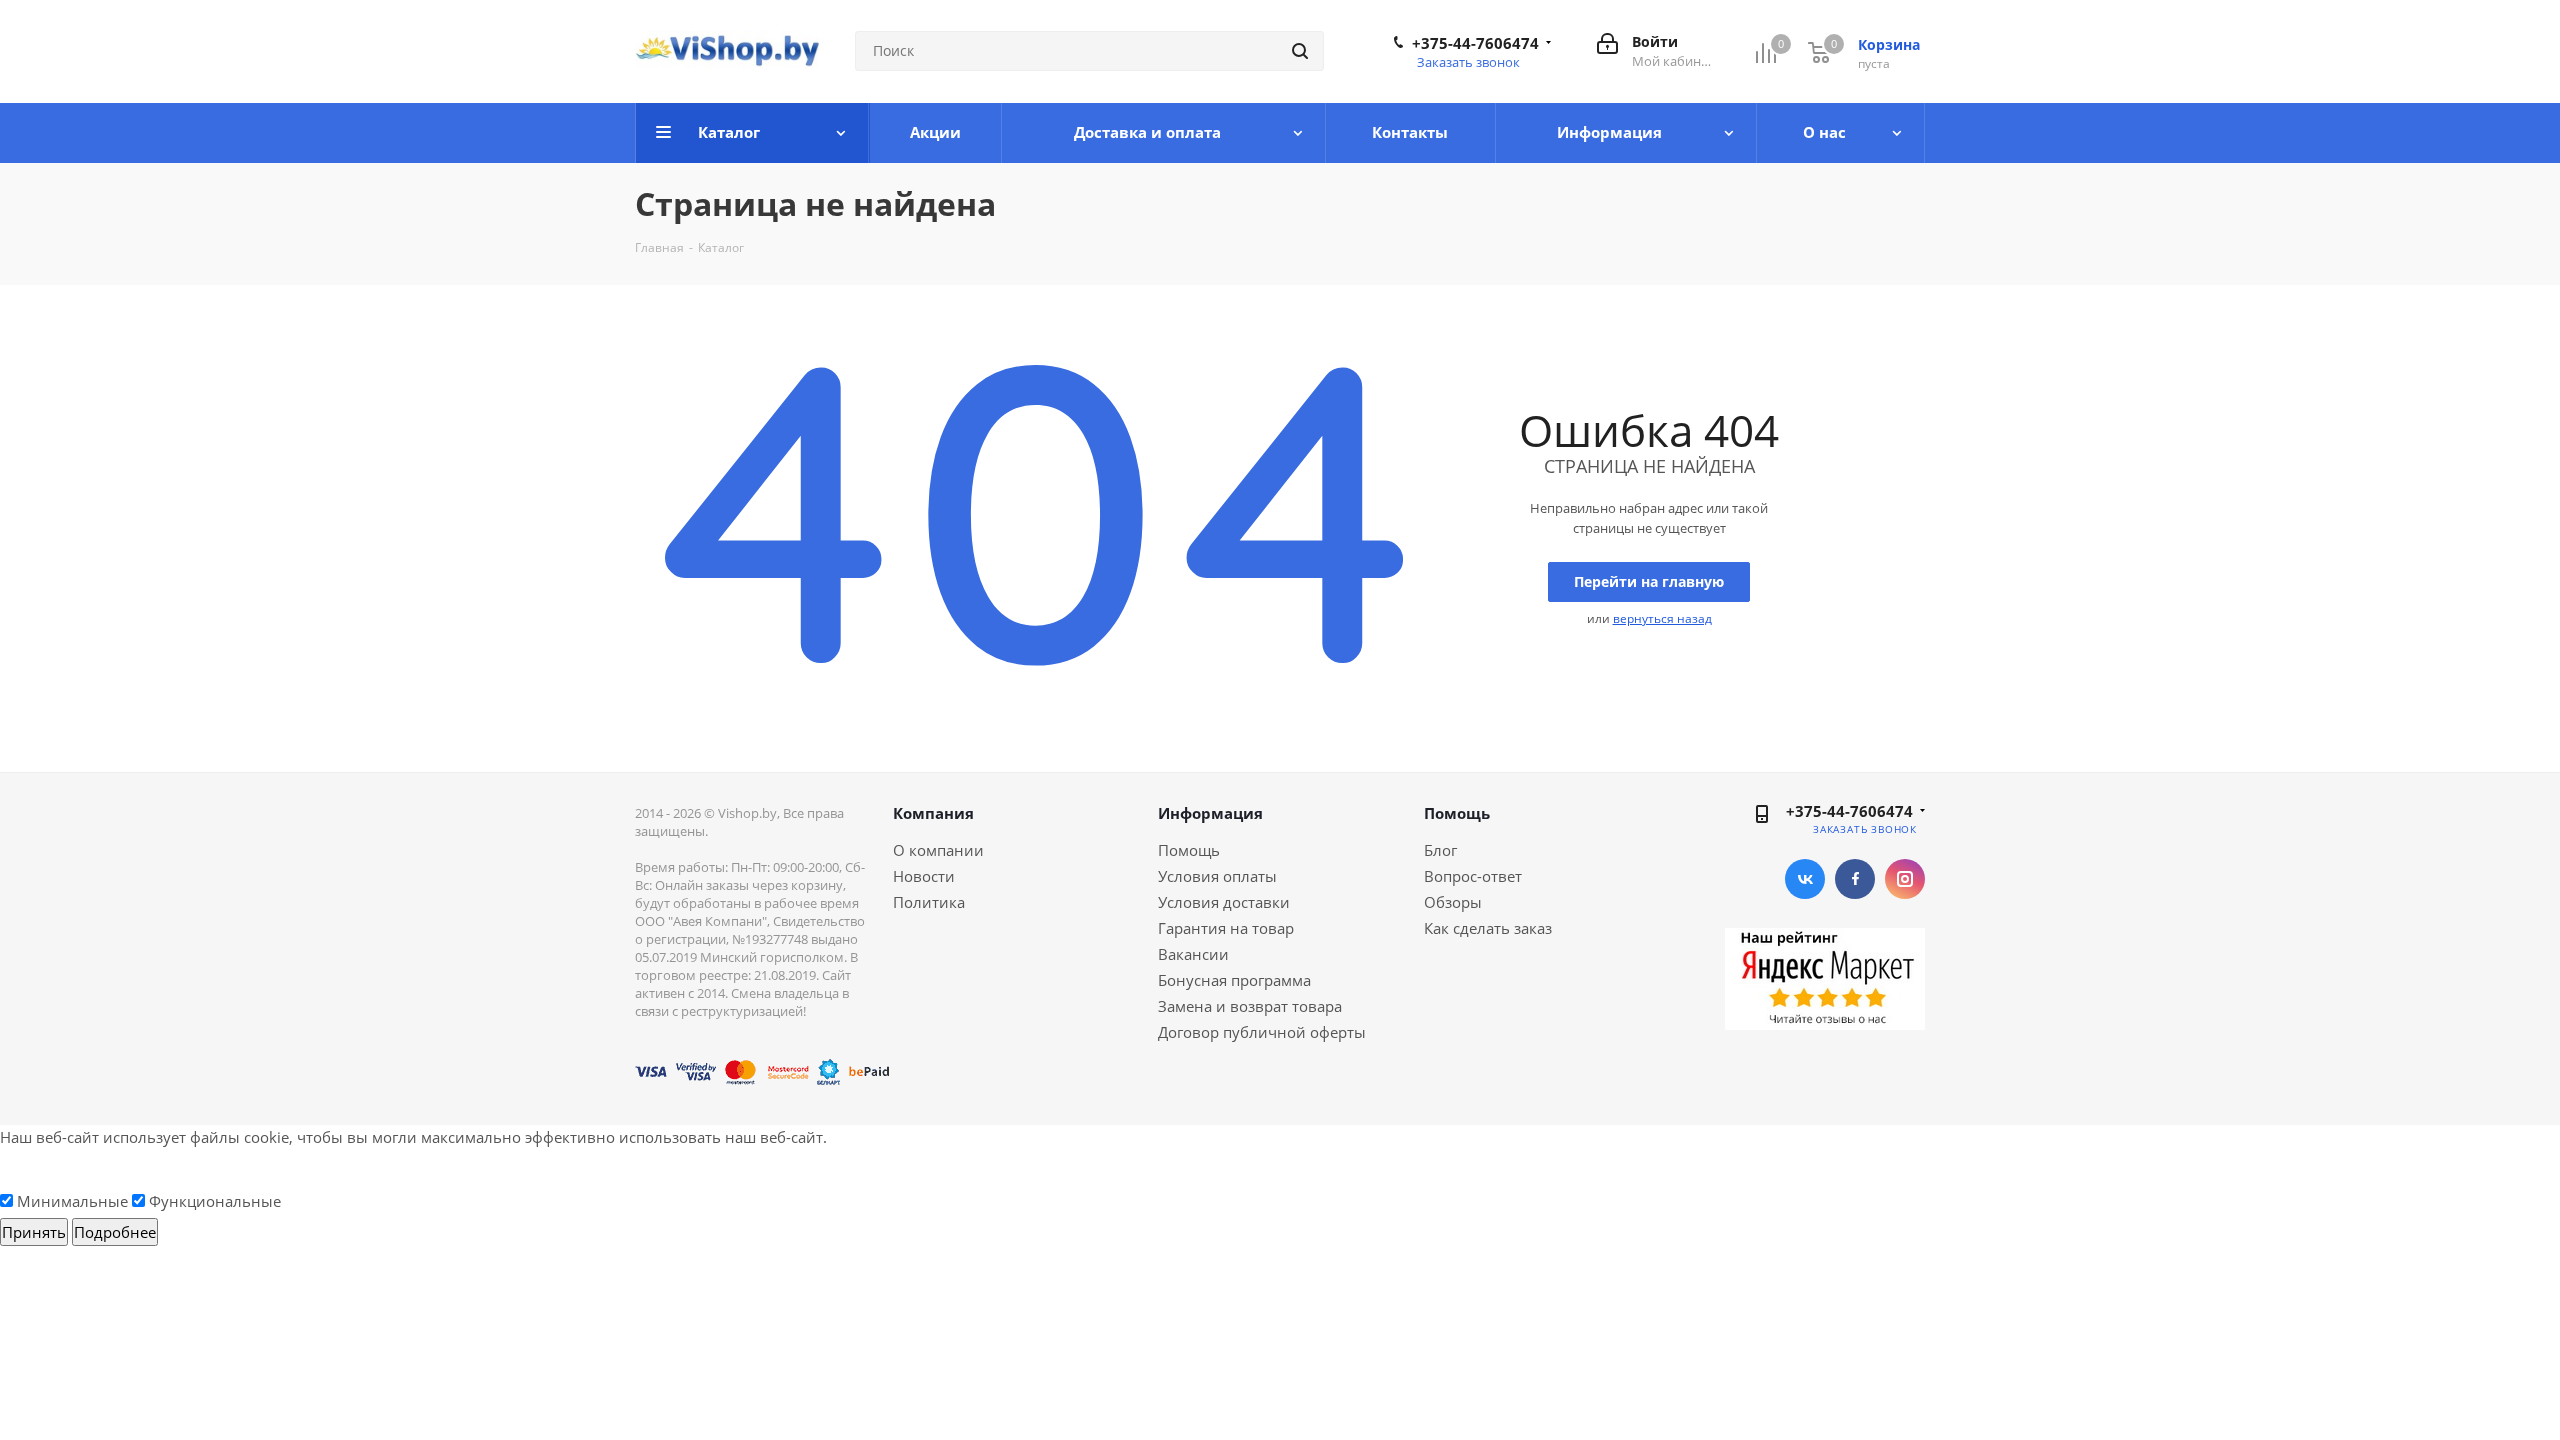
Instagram (1905, 879)
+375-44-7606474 (1475, 43)
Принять (34, 1232)
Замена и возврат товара (1250, 1006)
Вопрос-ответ (1473, 876)
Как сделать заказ (1488, 928)
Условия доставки (1224, 902)
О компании (938, 850)
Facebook (1855, 879)
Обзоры (1453, 902)
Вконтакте (1805, 879)
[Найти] (1300, 51)
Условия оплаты (1217, 876)
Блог (1440, 850)
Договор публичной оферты (1262, 1032)
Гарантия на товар (1226, 928)
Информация (1210, 813)
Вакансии (1193, 954)
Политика (929, 902)
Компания (933, 813)
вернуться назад (1662, 618)
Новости (924, 876)
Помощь (1189, 850)
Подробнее (115, 1232)
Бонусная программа (1234, 980)
